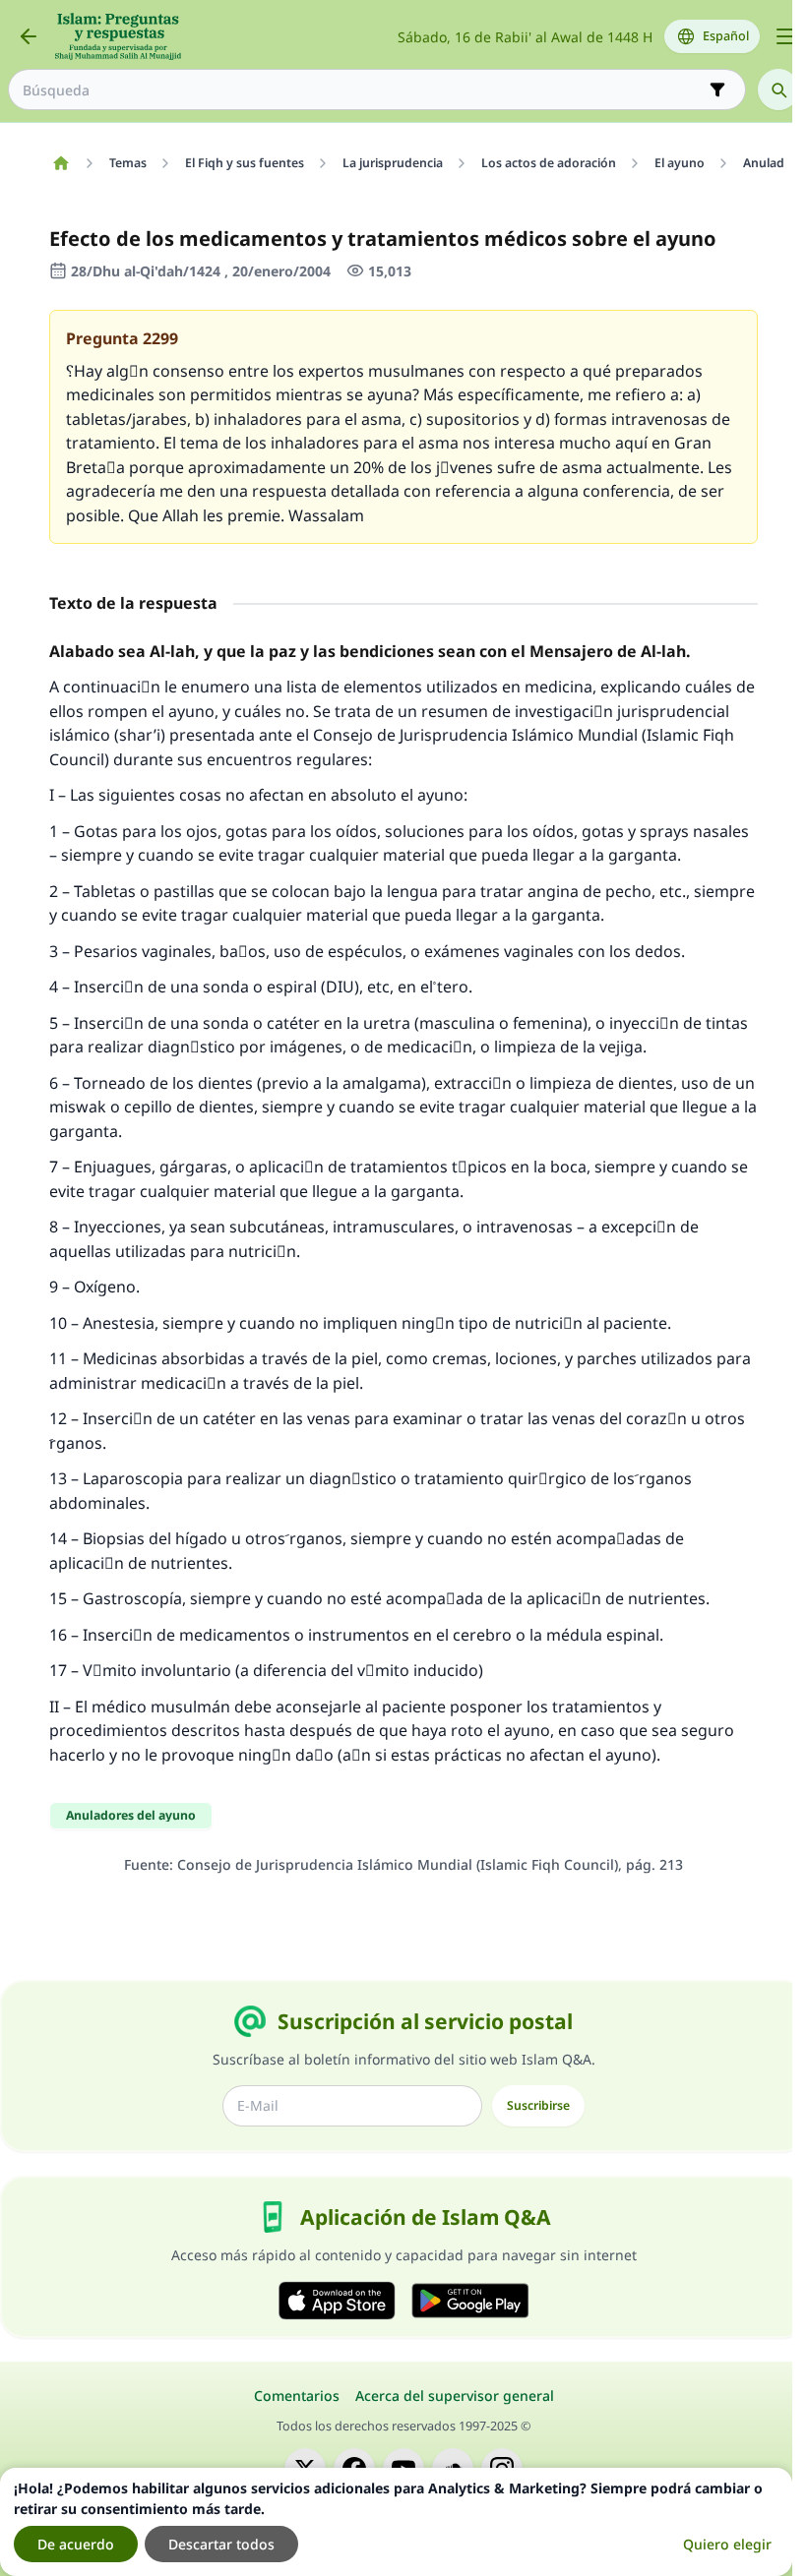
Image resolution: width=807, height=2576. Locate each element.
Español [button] (726, 36)
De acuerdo (76, 2544)
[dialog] (396, 2522)
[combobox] (363, 90)
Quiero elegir (727, 2544)
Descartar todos (221, 2544)
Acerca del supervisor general (455, 2396)
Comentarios (297, 2396)
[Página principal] (61, 163)
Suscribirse (538, 2105)
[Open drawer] (785, 36)
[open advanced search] (717, 90)
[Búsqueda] (778, 90)
